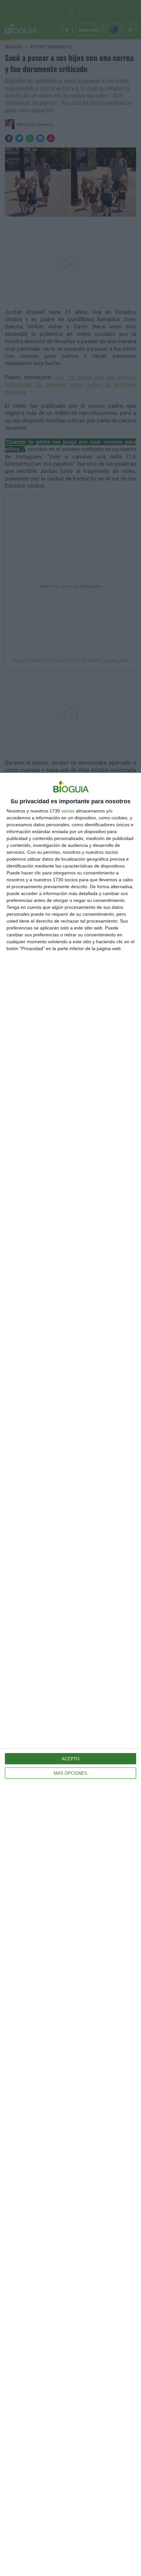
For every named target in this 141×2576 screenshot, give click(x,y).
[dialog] (70, 1674)
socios (68, 811)
